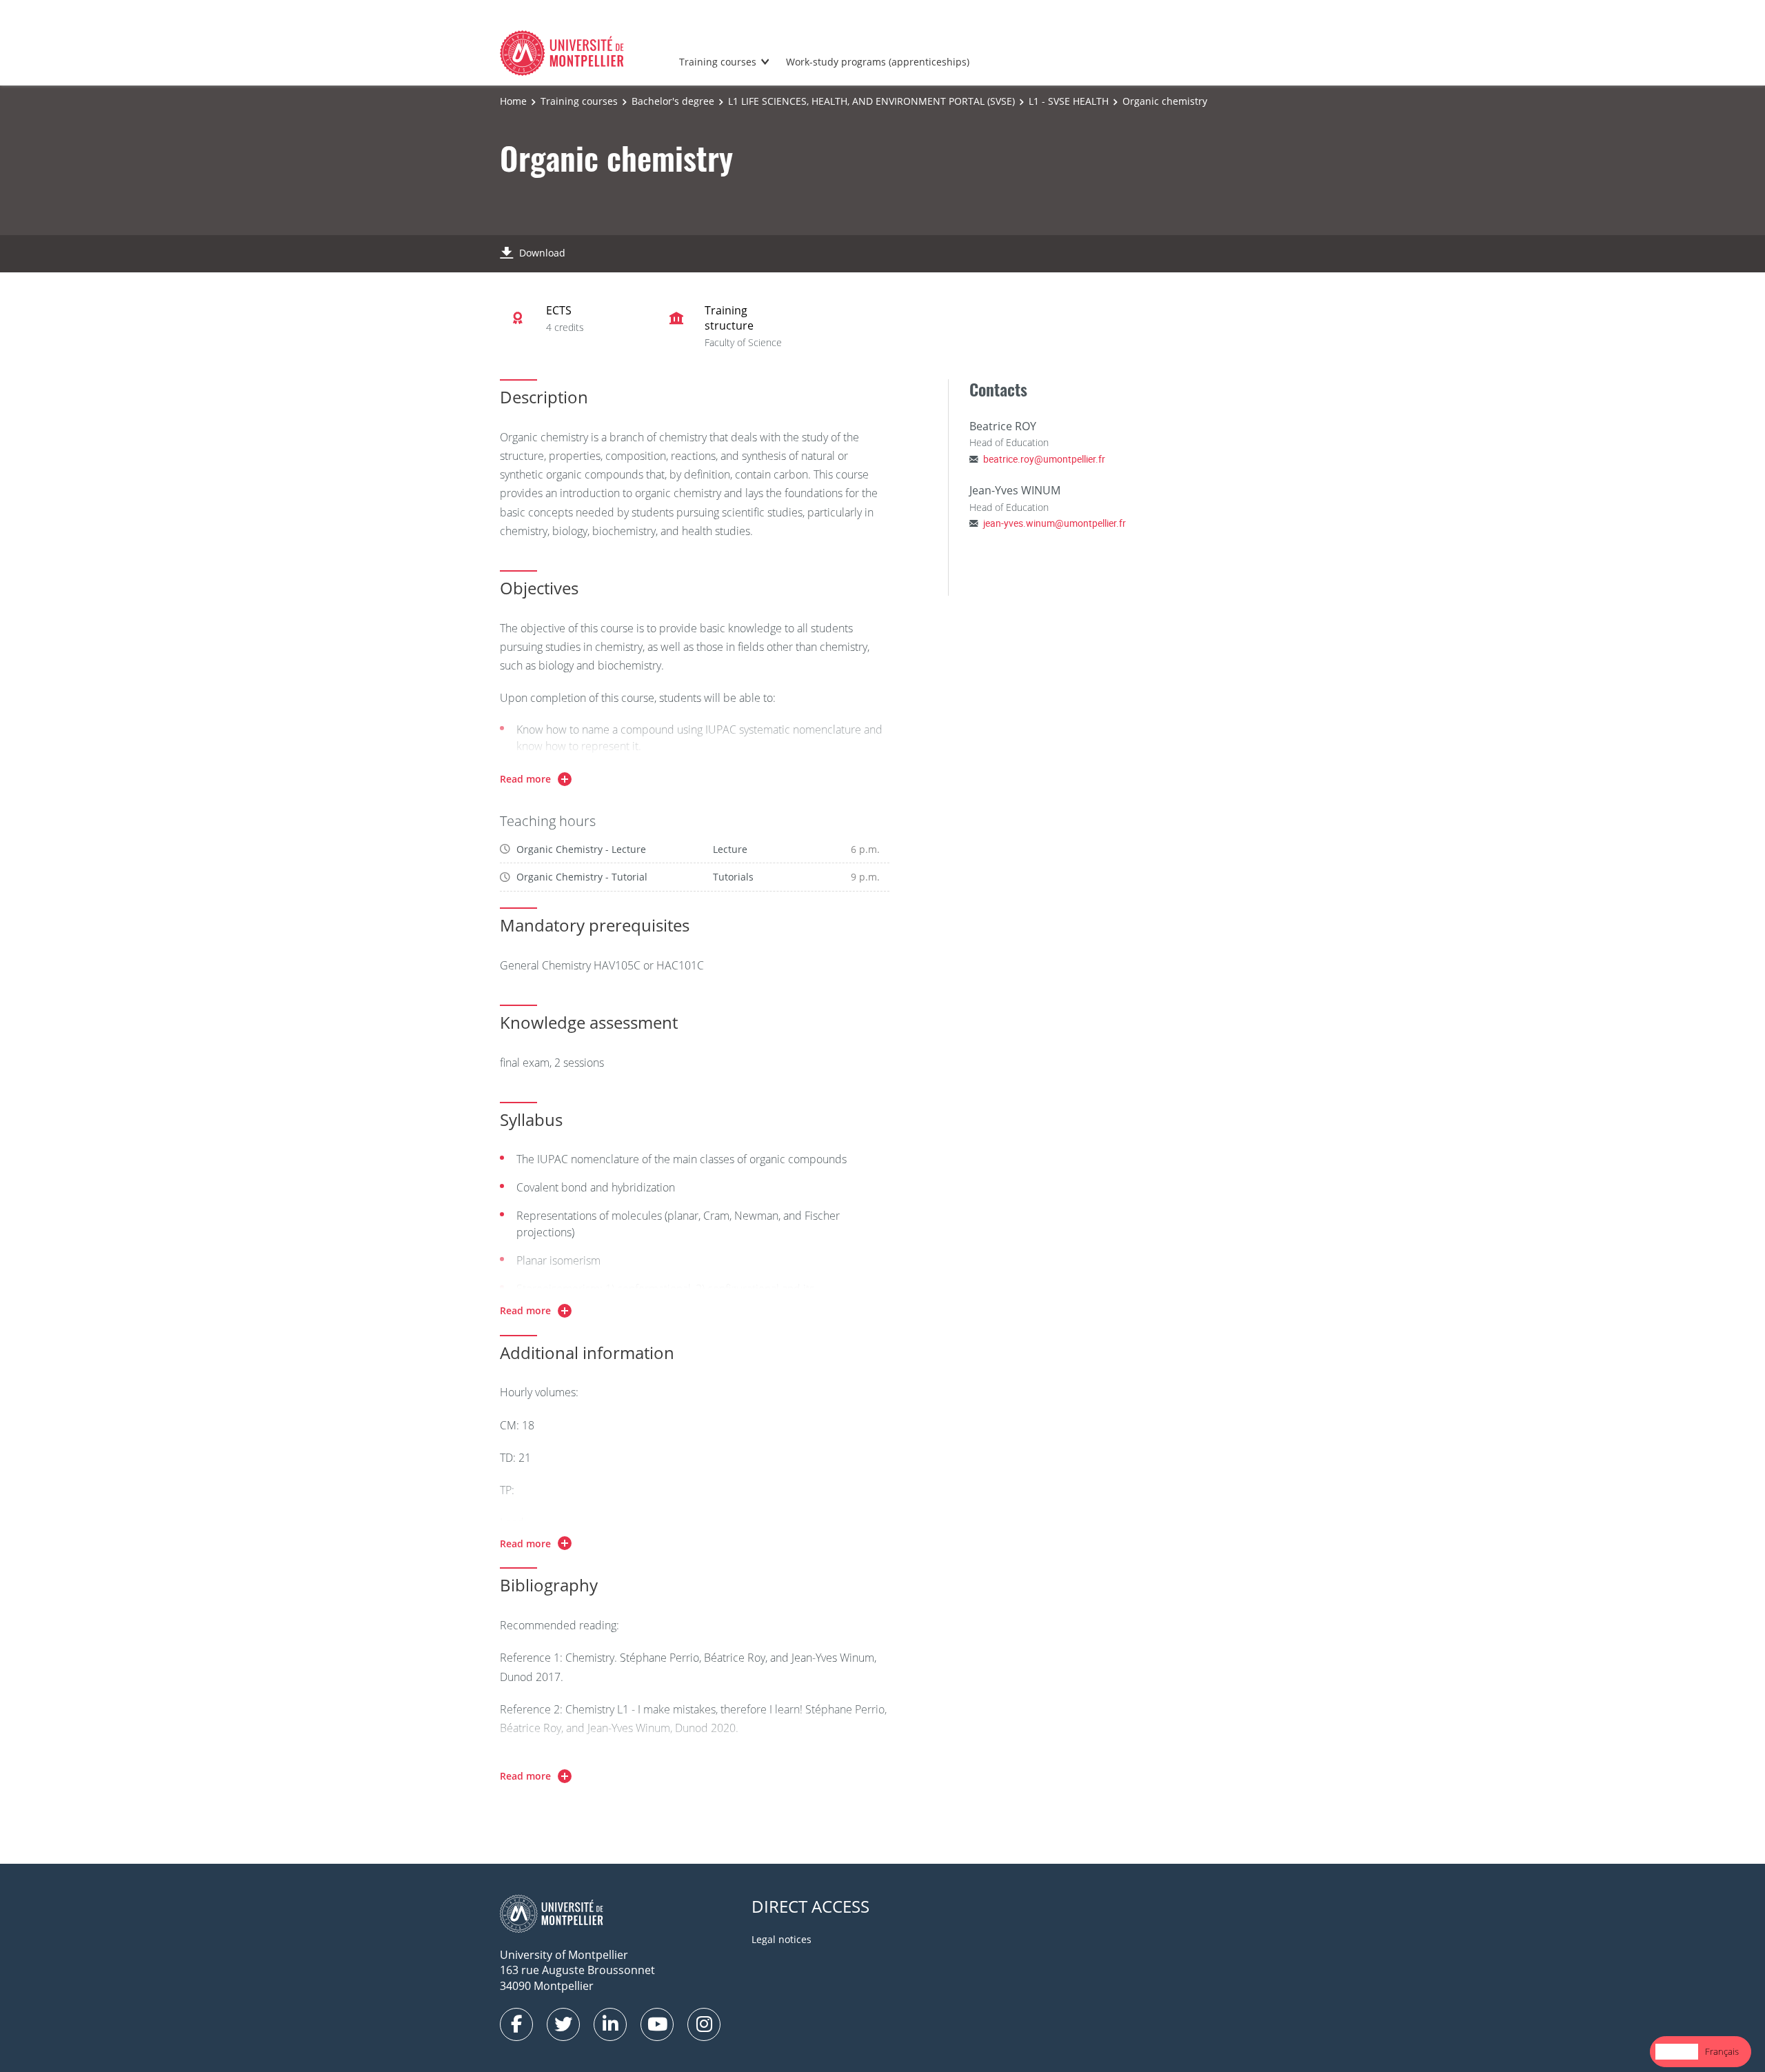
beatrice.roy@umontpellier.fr (1044, 459)
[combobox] (1677, 2052)
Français (1722, 2051)
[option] (1722, 2052)
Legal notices (781, 1939)
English (1677, 2051)
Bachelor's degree (673, 101)
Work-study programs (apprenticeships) (878, 62)
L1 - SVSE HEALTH (1069, 101)
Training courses (718, 62)
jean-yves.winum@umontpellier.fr (1055, 523)
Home (513, 101)
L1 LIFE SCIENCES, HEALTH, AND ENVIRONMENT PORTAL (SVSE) (871, 101)
